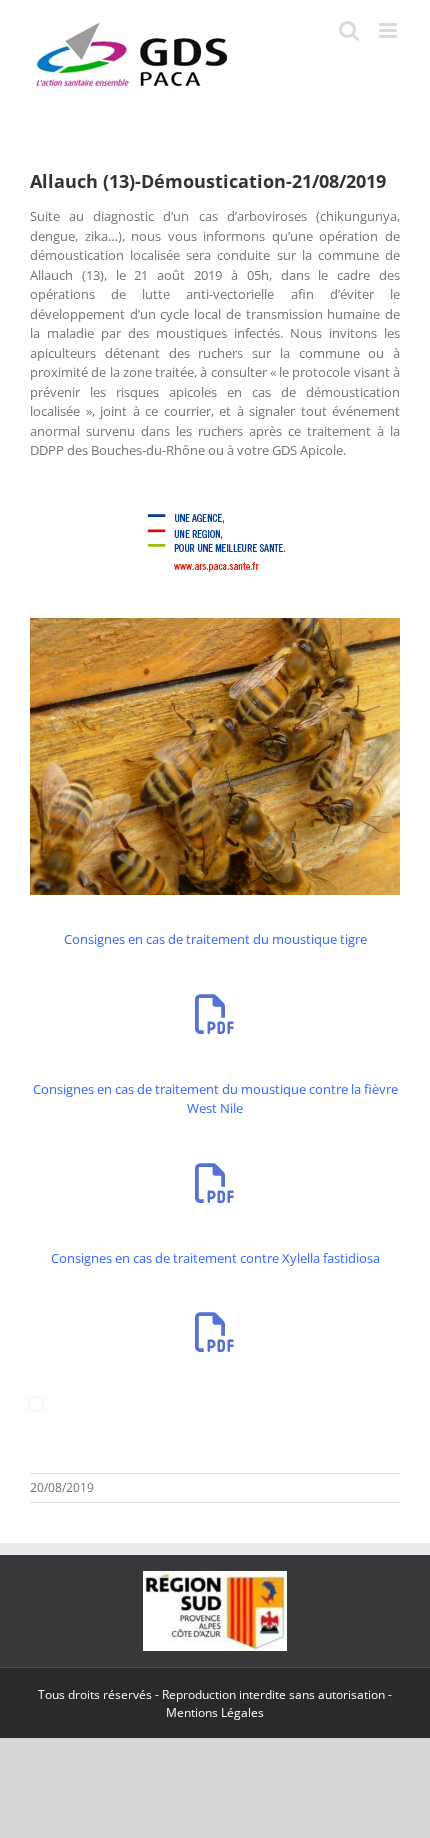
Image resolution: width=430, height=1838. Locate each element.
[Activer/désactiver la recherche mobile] (349, 30)
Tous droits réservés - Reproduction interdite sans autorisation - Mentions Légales (215, 1703)
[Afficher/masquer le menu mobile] (389, 30)
